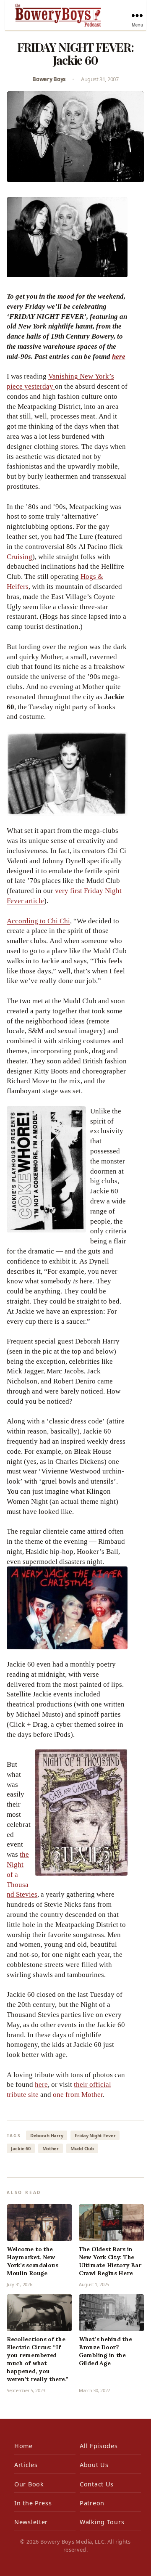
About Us (94, 2465)
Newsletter (31, 2522)
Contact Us (97, 2484)
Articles (26, 2465)
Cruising (20, 557)
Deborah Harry (47, 2135)
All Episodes (99, 2446)
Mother (51, 2148)
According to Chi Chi (38, 921)
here (119, 356)
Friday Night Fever (95, 2135)
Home (23, 2446)
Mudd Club (82, 2148)
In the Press (33, 2503)
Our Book (29, 2484)
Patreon (92, 2503)
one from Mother (78, 2095)
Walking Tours (102, 2522)
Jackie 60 (21, 2148)
